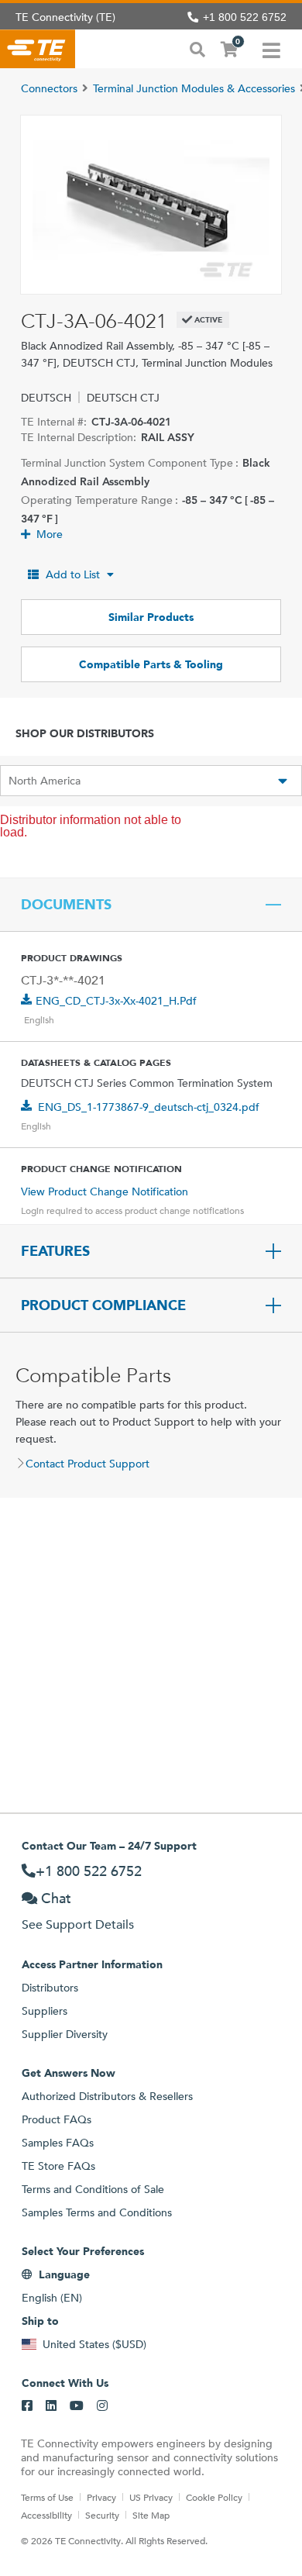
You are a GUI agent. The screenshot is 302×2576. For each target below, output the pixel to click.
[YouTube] (77, 2406)
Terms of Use (47, 2497)
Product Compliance (103, 1305)
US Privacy (151, 2497)
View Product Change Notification (105, 1191)
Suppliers (45, 2011)
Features (55, 1251)
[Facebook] (27, 2406)
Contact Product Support (88, 1464)
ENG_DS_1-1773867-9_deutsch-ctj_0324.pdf (149, 1107)
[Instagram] (102, 2406)
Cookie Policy (214, 2497)
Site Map (151, 2515)
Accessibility (46, 2515)
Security (102, 2515)
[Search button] (197, 48)
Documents (66, 905)
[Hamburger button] (271, 49)
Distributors (50, 1988)
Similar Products (151, 617)
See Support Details (78, 1924)
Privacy (101, 2497)
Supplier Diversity (65, 2034)
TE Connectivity (38, 49)
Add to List (73, 574)
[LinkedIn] (51, 2406)
